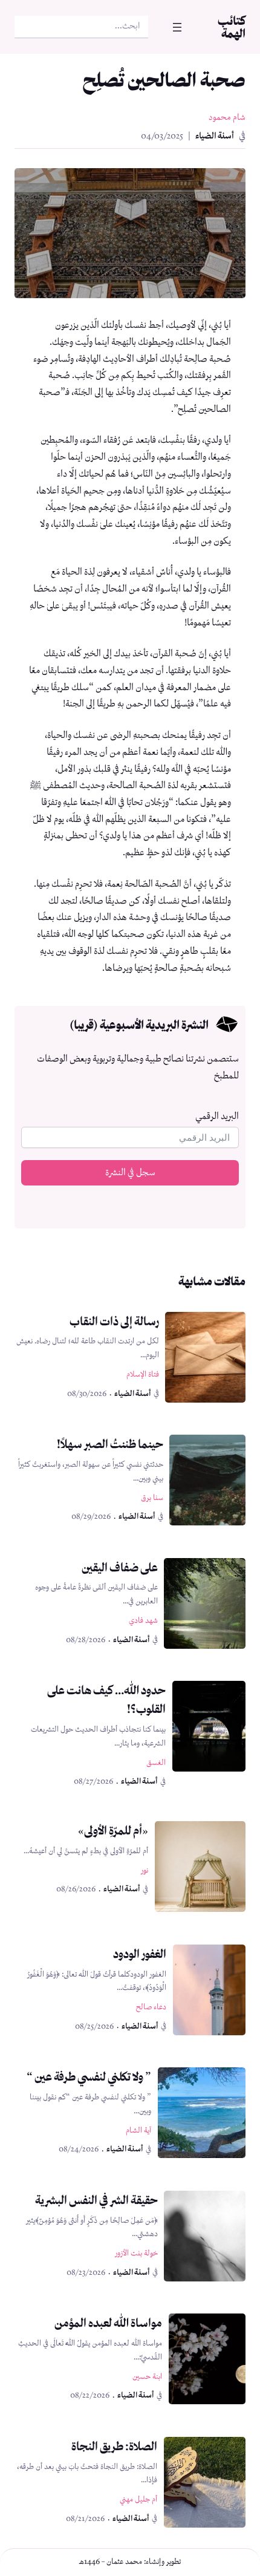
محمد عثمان (124, 2562)
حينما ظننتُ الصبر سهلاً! (110, 1444)
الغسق (156, 1763)
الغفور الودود (140, 1954)
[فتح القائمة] (177, 27)
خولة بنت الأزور (136, 2253)
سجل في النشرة (130, 1173)
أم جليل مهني (138, 2499)
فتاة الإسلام (143, 1374)
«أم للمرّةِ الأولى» (113, 1830)
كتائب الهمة (232, 27)
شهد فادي (143, 1621)
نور (145, 1870)
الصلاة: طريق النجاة (114, 2446)
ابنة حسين (147, 2377)
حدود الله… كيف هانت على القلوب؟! (106, 1699)
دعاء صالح (151, 2007)
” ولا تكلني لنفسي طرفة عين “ (89, 2076)
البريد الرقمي (217, 1117)
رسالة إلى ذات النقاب (114, 1321)
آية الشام (138, 2131)
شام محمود (227, 118)
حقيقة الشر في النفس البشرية (96, 2200)
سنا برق (152, 1498)
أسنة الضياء (215, 136)
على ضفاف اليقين (120, 1567)
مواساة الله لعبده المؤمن (108, 2323)
